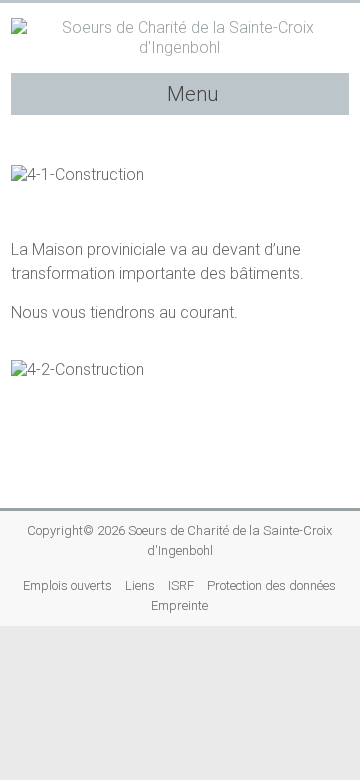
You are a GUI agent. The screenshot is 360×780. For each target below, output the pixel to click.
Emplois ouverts (67, 585)
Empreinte (179, 605)
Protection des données (271, 585)
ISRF (181, 585)
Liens (140, 585)
